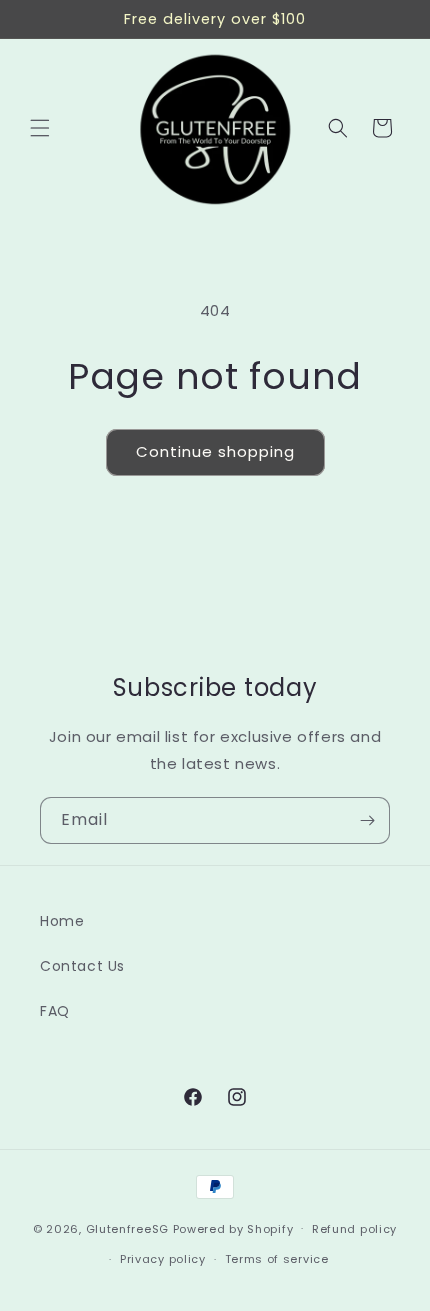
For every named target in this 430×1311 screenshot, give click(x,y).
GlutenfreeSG (127, 1228)
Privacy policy (163, 1259)
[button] (40, 128)
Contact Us (82, 966)
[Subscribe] (367, 820)
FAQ (55, 1011)
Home (62, 921)
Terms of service (277, 1259)
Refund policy (354, 1229)
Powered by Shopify (233, 1228)
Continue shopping (215, 451)
